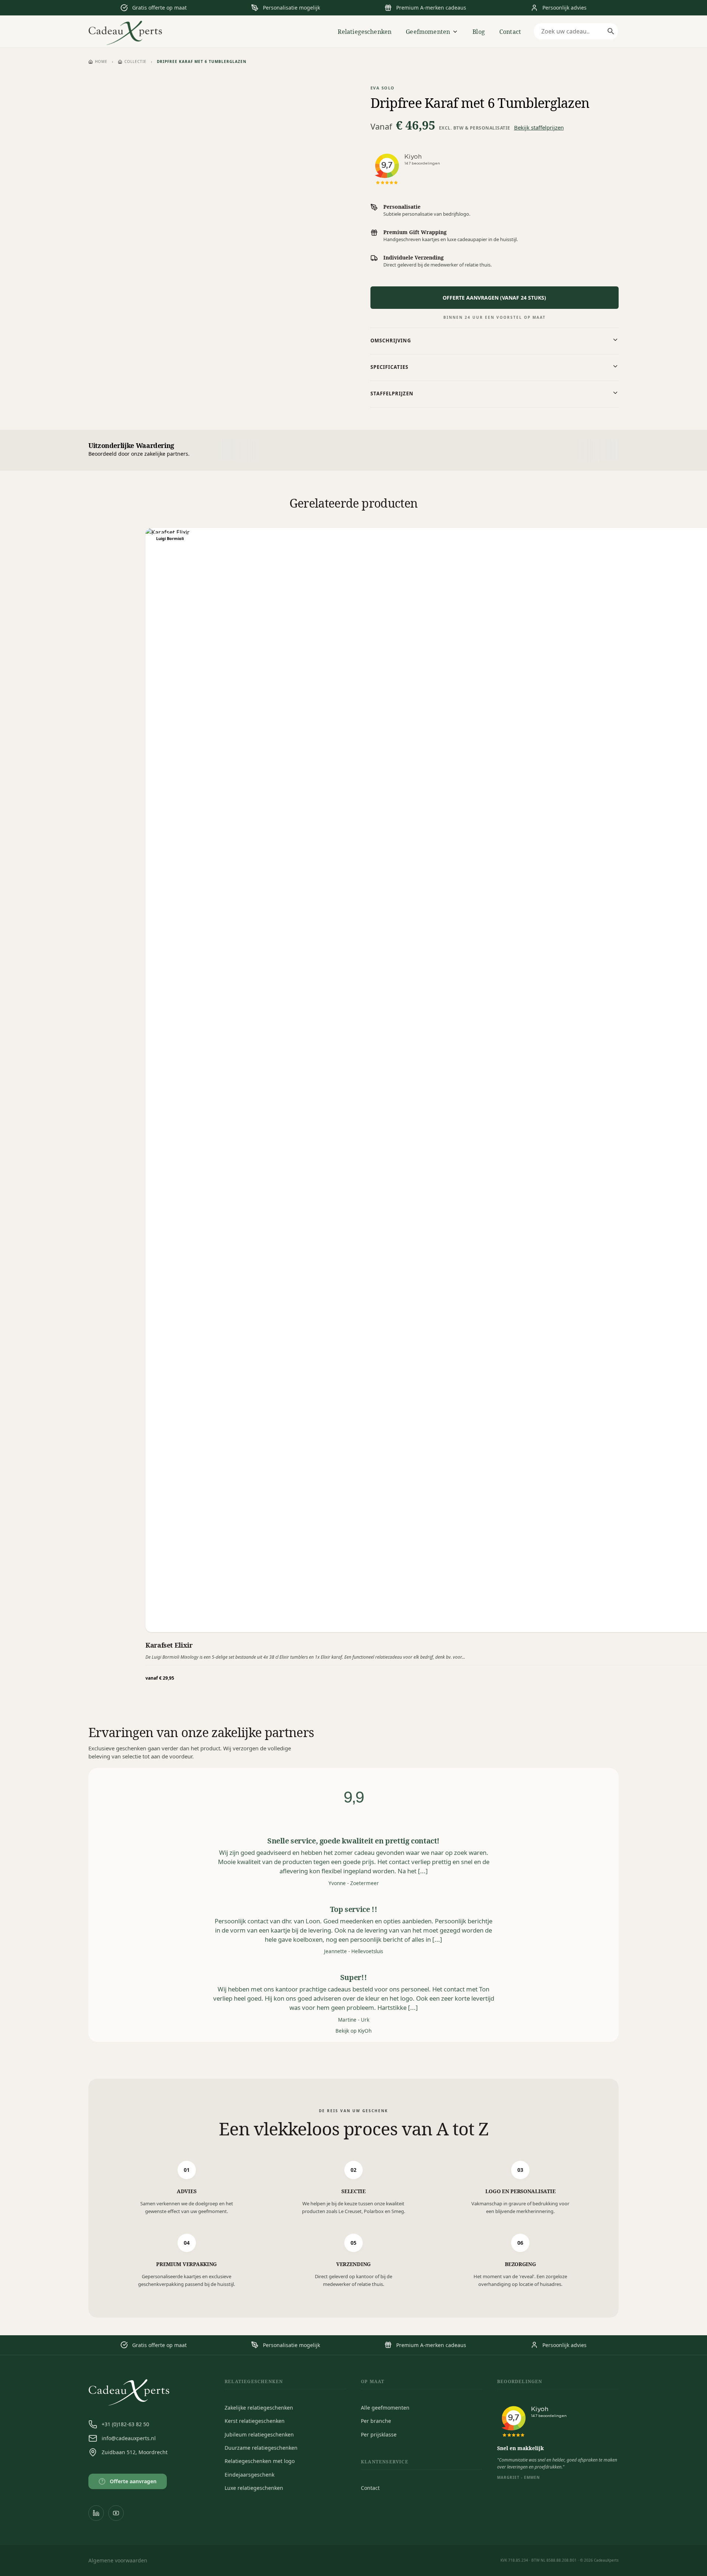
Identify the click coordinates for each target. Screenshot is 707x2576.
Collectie (136, 61)
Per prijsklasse (379, 2434)
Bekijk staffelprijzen (539, 127)
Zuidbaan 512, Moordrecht (135, 2452)
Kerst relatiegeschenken (255, 2421)
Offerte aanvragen (129, 2481)
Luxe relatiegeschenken (254, 2488)
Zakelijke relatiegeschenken (259, 2408)
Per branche (376, 2421)
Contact (510, 32)
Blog (479, 32)
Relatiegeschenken (365, 32)
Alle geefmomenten (385, 2408)
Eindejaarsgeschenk (249, 2475)
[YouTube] (116, 2513)
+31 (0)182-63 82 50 (125, 2424)
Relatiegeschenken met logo (260, 2461)
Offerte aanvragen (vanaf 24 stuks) (494, 298)
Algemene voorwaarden (118, 2560)
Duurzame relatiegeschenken (261, 2448)
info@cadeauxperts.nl (129, 2438)
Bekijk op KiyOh (353, 2031)
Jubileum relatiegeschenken (259, 2434)
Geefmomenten (428, 32)
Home (101, 61)
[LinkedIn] (96, 2513)
